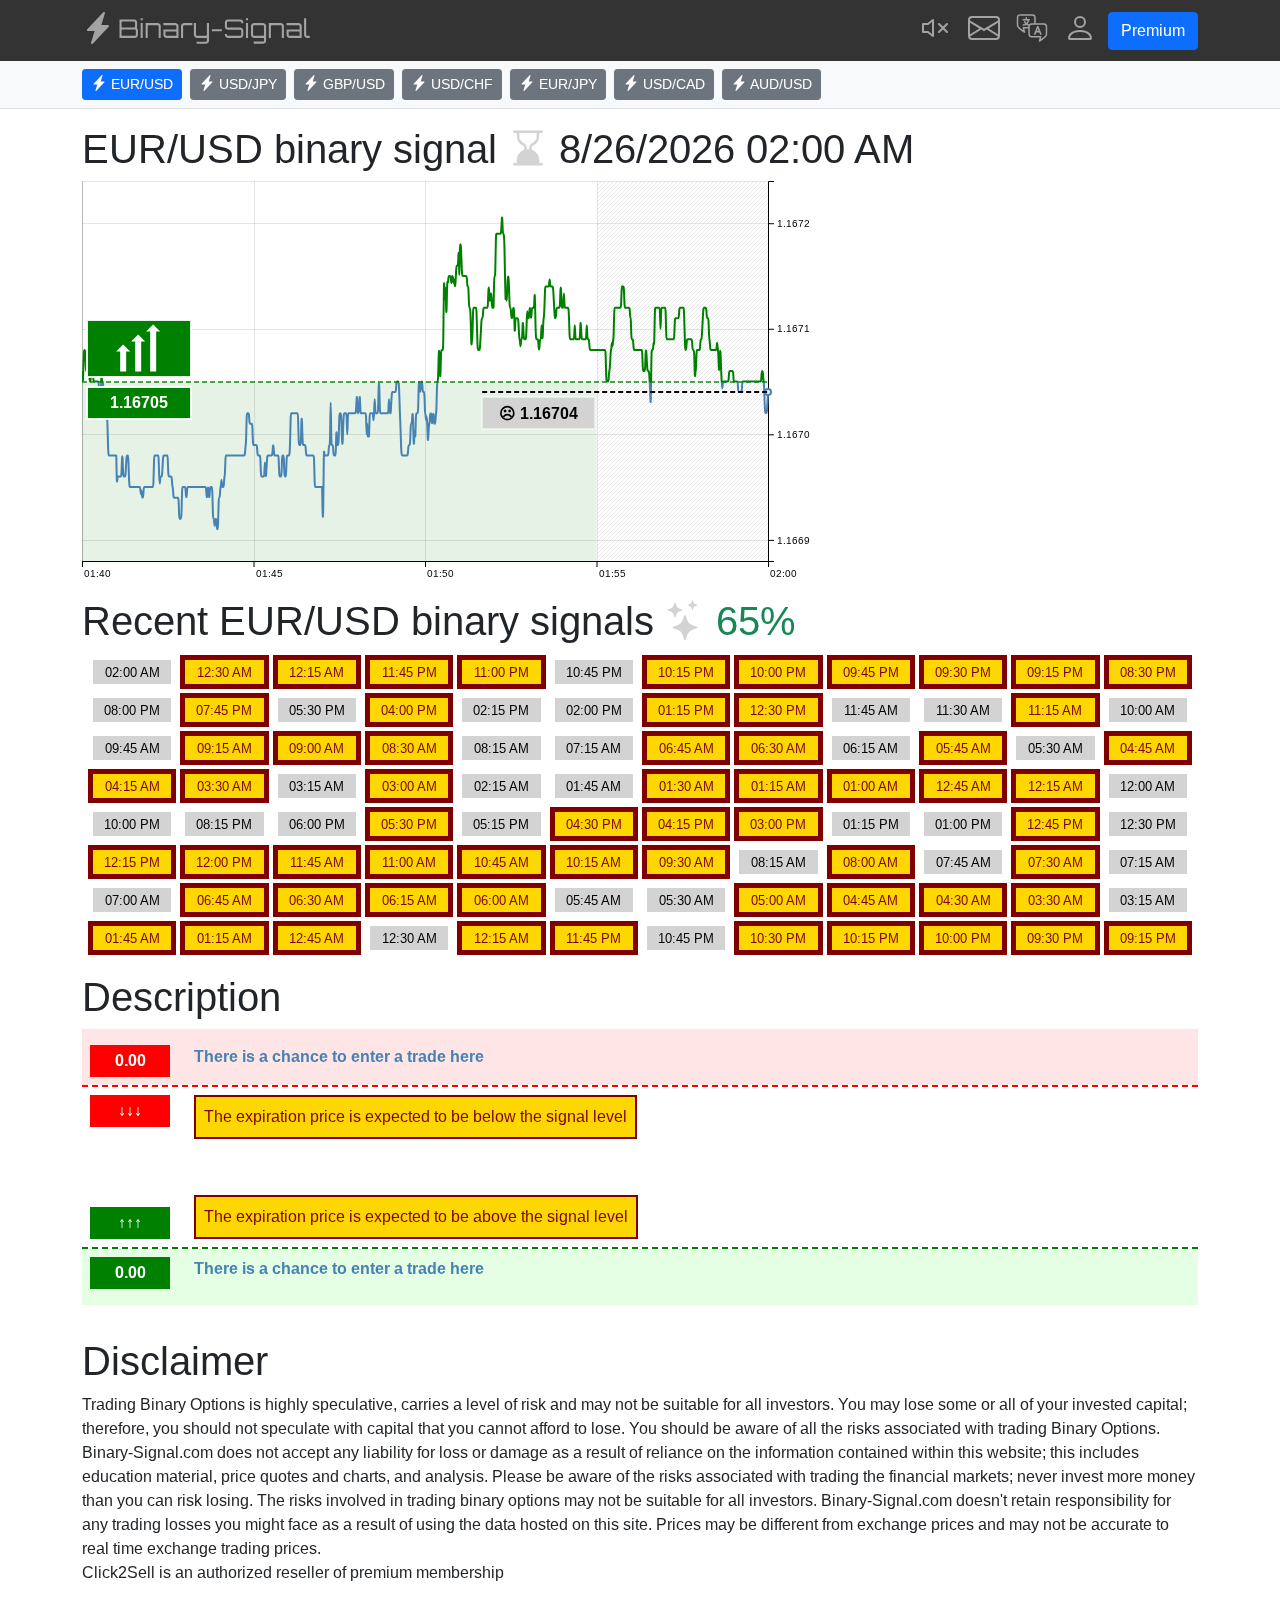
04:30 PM (594, 824)
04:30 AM (963, 900)
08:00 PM (132, 710)
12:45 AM (963, 786)
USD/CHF (460, 84)
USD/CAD (672, 84)
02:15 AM (501, 786)
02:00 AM (132, 672)
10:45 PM (594, 672)
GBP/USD (352, 84)
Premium (1153, 30)
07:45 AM (963, 862)
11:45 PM (409, 672)
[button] (1032, 30)
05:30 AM (1055, 748)
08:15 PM (224, 824)
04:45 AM (1147, 748)
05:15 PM (501, 824)
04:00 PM (409, 710)
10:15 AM (593, 862)
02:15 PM (501, 710)
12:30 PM (778, 710)
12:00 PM (224, 862)
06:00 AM (501, 900)
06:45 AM (686, 748)
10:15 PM (686, 672)
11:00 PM (501, 672)
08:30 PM (1148, 672)
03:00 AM (409, 786)
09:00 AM (316, 748)
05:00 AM (778, 900)
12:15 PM (132, 862)
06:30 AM (778, 748)
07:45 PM (224, 710)
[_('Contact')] (984, 30)
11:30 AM (963, 710)
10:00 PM (778, 672)
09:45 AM (132, 748)
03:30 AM (224, 786)
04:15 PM (686, 824)
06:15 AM (870, 748)
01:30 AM (686, 786)
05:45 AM (963, 748)
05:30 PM (317, 710)
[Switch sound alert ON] (936, 30)
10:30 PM (778, 938)
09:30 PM (963, 672)
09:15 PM (1055, 672)
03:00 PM (778, 824)
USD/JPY (246, 84)
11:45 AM (871, 710)
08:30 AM (409, 748)
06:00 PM (317, 824)
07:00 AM (132, 900)
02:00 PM (594, 710)
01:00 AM (870, 786)
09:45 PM (871, 672)
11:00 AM (409, 862)
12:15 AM (316, 672)
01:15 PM (686, 710)
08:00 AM (870, 862)
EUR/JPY (566, 84)
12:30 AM (224, 672)
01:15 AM (778, 786)
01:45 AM (593, 786)
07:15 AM (593, 748)
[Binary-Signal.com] (196, 31)
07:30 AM (1055, 862)
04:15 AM (132, 786)
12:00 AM (1147, 786)
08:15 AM (501, 748)
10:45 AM (501, 862)
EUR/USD (140, 84)
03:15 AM (316, 786)
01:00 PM (963, 824)
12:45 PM (1055, 824)
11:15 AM (1055, 710)
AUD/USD (779, 84)
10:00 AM (1147, 710)
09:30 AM (686, 862)
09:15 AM (224, 748)
